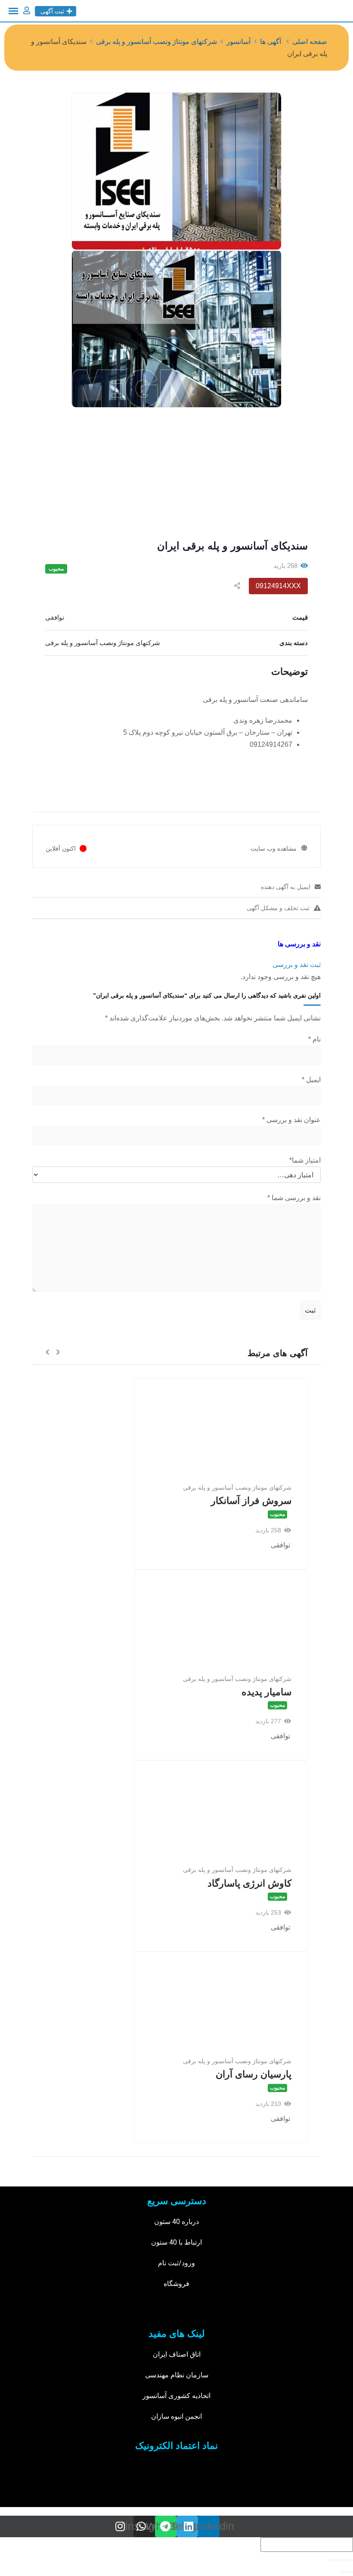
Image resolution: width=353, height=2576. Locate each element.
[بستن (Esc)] (350, 2560)
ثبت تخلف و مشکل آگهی (278, 908)
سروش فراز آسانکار (251, 1501)
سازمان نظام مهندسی (177, 2375)
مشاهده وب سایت (274, 848)
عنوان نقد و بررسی (291, 1120)
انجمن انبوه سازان (176, 2416)
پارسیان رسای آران (254, 2074)
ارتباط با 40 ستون (176, 2242)
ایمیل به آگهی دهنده (286, 887)
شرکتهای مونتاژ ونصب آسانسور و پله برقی (237, 1488)
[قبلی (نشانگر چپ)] (350, 2572)
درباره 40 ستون (176, 2222)
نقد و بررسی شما (294, 1198)
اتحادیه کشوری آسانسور (176, 2396)
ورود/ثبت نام (176, 2263)
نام (314, 1039)
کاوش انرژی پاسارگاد (249, 1883)
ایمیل (311, 1080)
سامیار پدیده (266, 1692)
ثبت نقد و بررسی (297, 965)
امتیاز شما (305, 1160)
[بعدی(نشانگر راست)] (344, 2572)
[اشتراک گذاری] (344, 2560)
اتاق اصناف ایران (177, 2354)
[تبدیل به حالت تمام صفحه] (337, 2560)
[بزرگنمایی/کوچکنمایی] (330, 2560)
